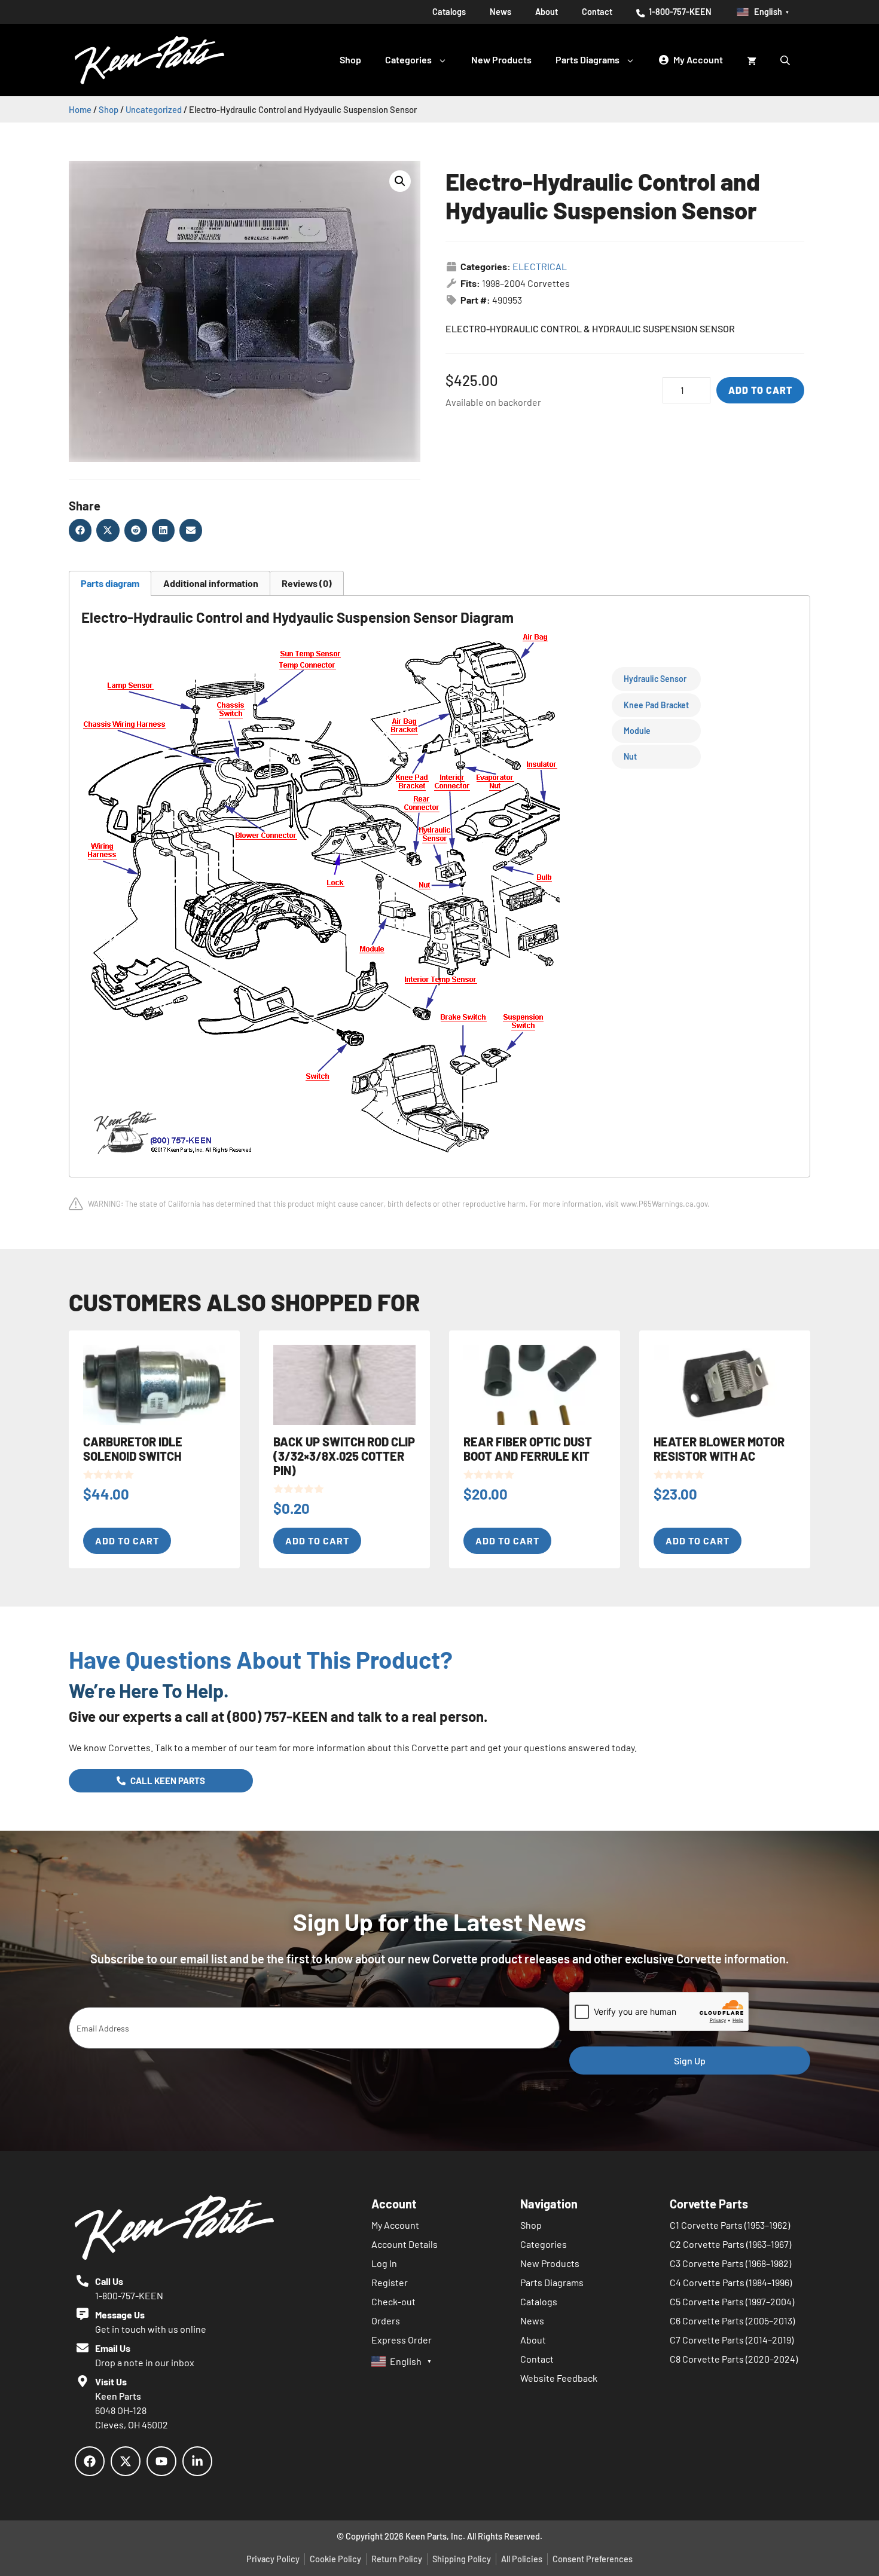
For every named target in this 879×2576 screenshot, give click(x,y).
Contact (597, 12)
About (547, 12)
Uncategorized (154, 109)
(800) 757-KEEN (277, 1716)
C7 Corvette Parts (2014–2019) (732, 2340)
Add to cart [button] (127, 1541)
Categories (408, 59)
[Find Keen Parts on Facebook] (90, 2461)
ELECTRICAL (540, 266)
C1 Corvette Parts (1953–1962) (730, 2225)
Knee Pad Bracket (656, 705)
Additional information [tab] (211, 583)
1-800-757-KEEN (679, 12)
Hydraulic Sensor (655, 679)
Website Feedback (559, 2378)
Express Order (402, 2340)
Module (637, 731)
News (500, 12)
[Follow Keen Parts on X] (126, 2461)
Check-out (393, 2301)
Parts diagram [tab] (110, 583)
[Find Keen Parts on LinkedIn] (197, 2461)
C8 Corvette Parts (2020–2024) (734, 2359)
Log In (384, 2263)
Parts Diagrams (587, 59)
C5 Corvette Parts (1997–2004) (732, 2301)
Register (390, 2282)
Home (80, 109)
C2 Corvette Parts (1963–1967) (730, 2244)
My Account (395, 2225)
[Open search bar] (786, 60)
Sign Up (690, 2061)
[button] (400, 181)
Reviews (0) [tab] (307, 583)
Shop (350, 59)
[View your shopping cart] (752, 60)
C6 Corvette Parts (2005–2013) (732, 2320)
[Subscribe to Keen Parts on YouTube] (161, 2461)
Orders (386, 2320)
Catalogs (449, 12)
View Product (56, 55)
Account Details (405, 2244)
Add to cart (760, 390)
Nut (630, 756)
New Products (501, 59)
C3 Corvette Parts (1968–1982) (730, 2263)
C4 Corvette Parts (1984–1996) (731, 2282)
